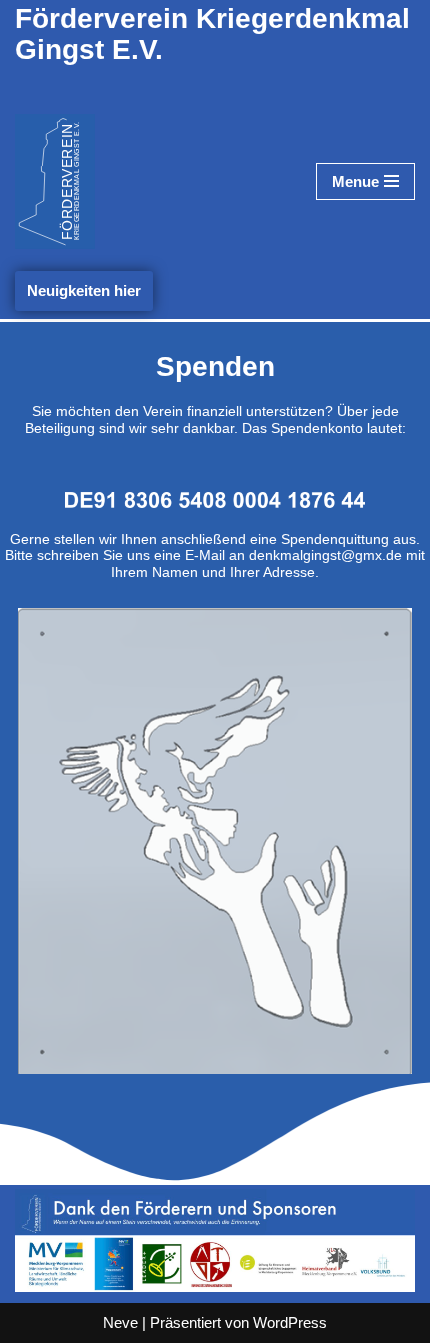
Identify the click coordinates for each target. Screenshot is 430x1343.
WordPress (290, 1322)
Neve (120, 1322)
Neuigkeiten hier (84, 290)
